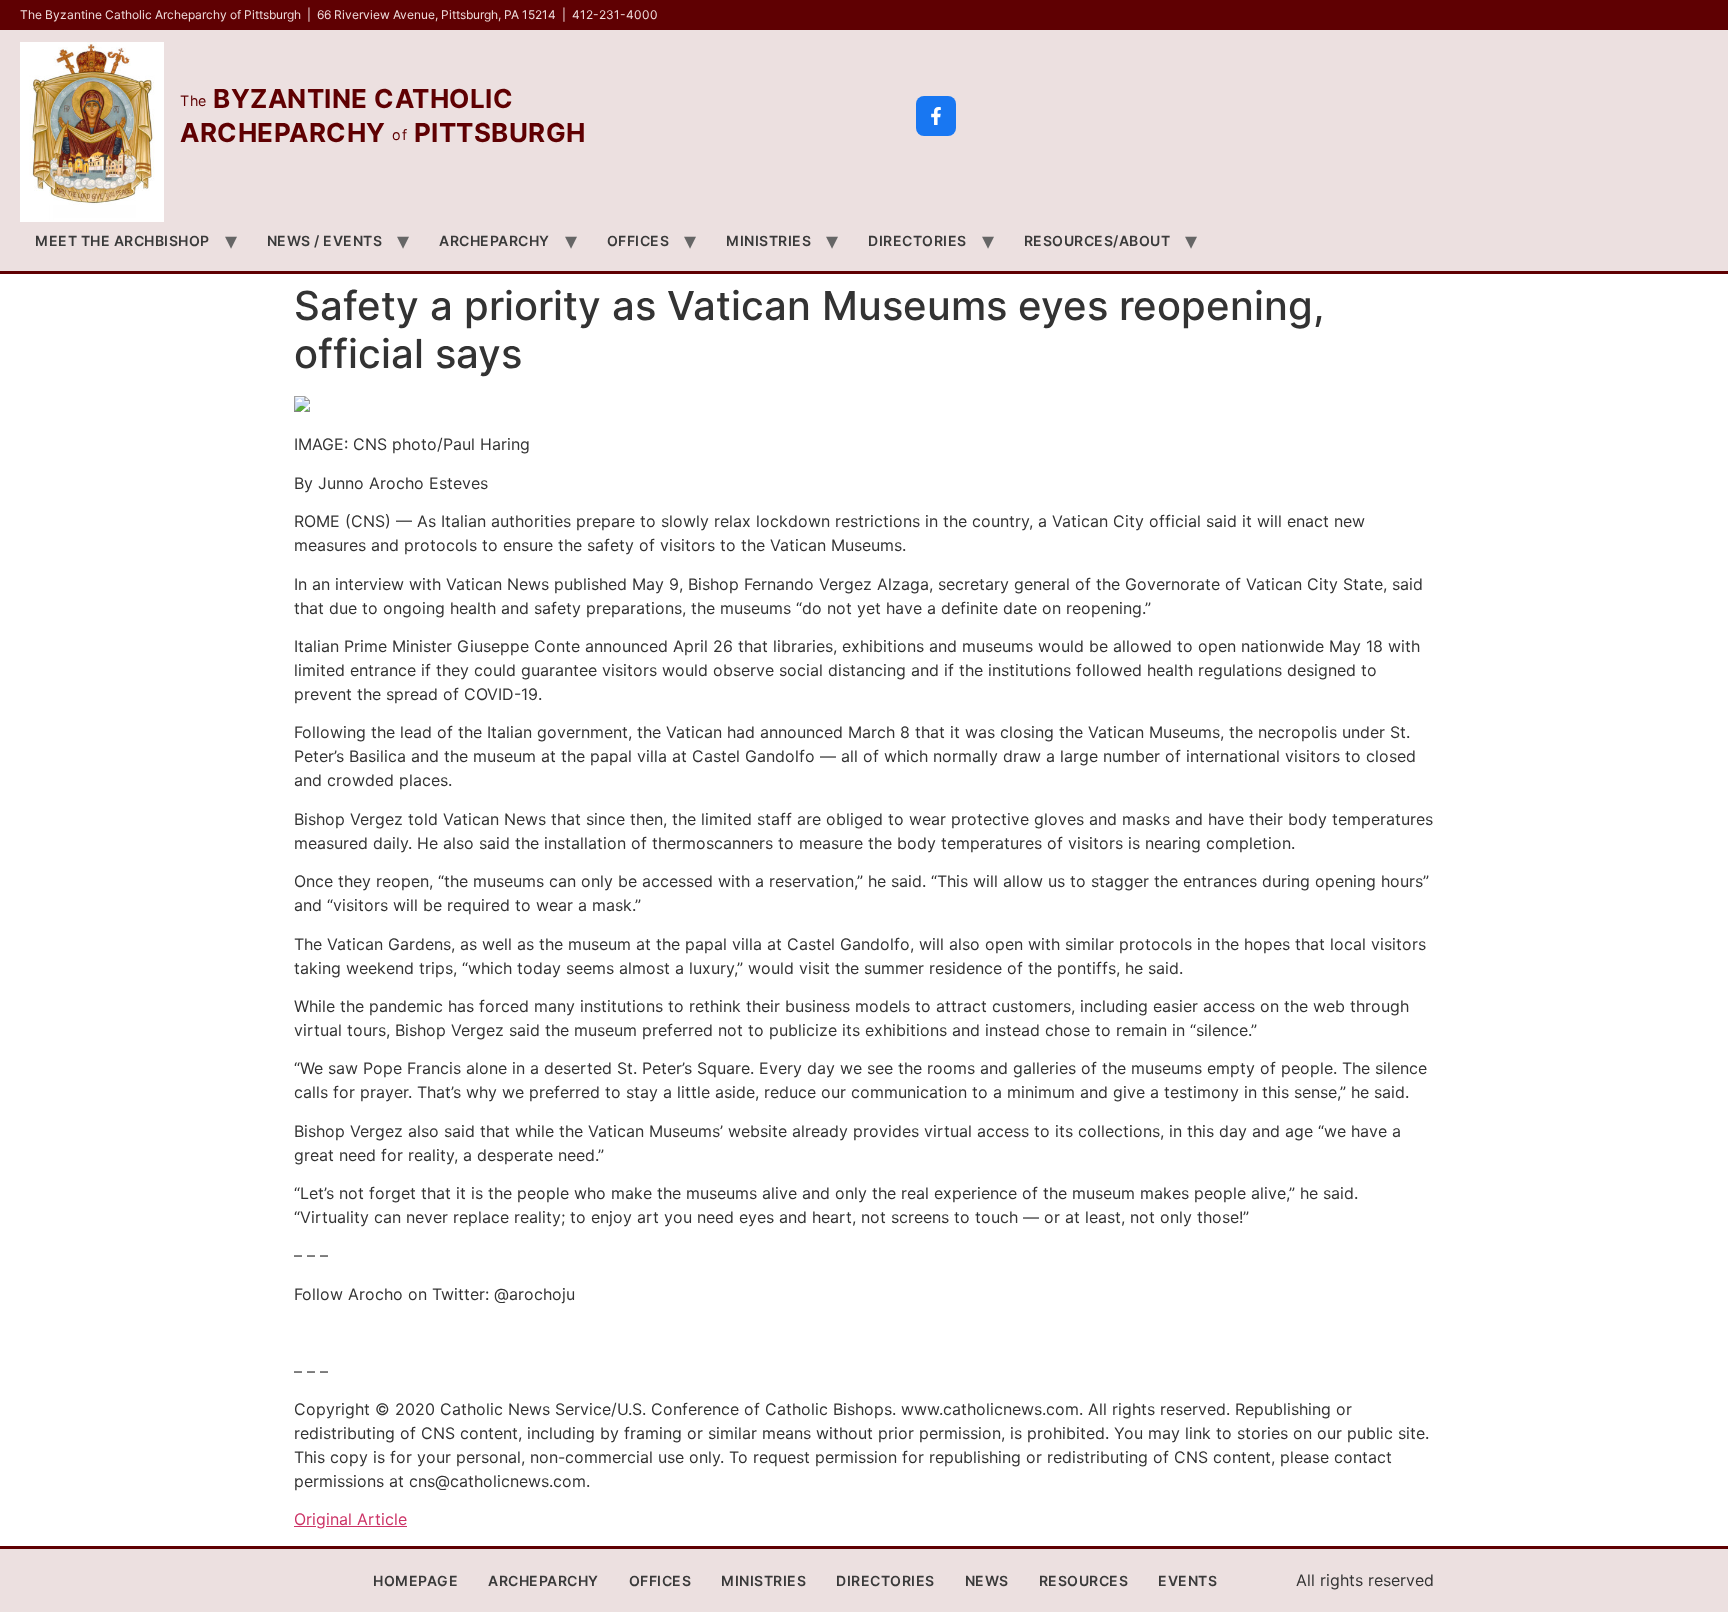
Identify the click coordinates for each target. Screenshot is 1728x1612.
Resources (1084, 1580)
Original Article (350, 1519)
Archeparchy (494, 240)
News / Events (325, 240)
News (987, 1580)
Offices (638, 240)
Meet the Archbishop (122, 240)
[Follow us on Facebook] (936, 116)
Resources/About (1097, 240)
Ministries (768, 240)
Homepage (415, 1580)
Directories (917, 240)
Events (1187, 1580)
